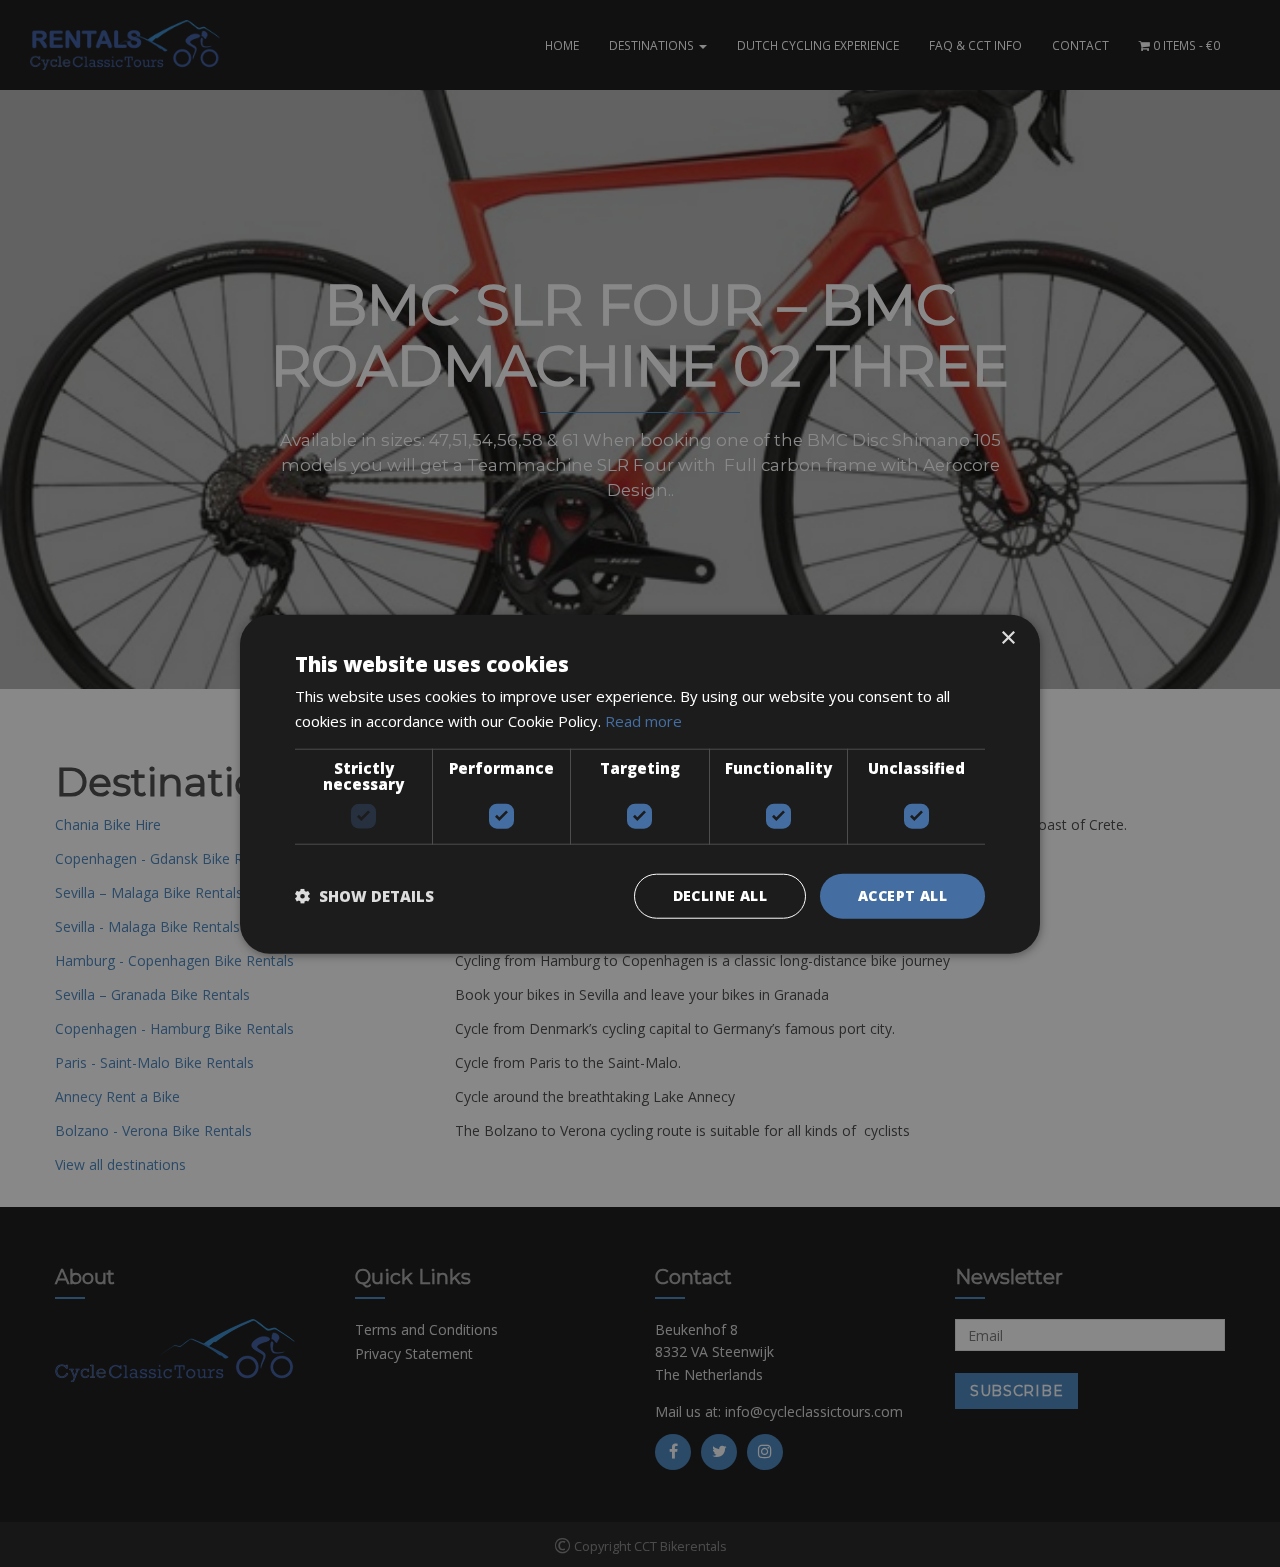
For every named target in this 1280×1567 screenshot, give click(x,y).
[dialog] (640, 783)
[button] (364, 895)
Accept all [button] (902, 894)
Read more (643, 720)
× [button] (1007, 637)
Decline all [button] (720, 894)
